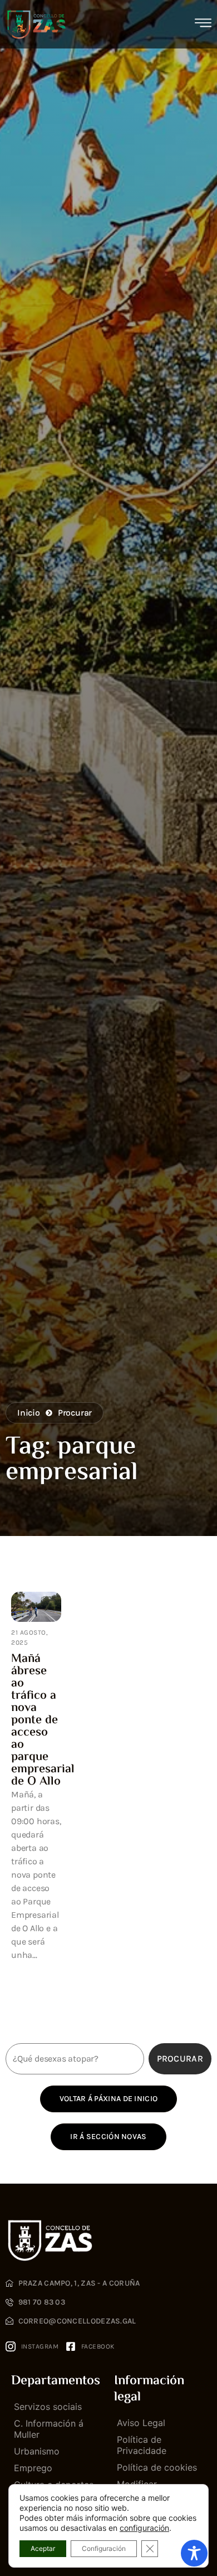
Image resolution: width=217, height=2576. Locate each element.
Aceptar (43, 2548)
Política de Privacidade (142, 2445)
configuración (144, 2528)
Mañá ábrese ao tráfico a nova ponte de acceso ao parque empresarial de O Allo (43, 1720)
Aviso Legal (141, 2423)
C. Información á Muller (49, 2429)
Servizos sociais (48, 2407)
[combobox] (75, 2059)
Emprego (33, 2468)
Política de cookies (157, 2467)
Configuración (104, 2548)
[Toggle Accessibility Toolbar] (194, 2553)
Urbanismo (37, 2451)
